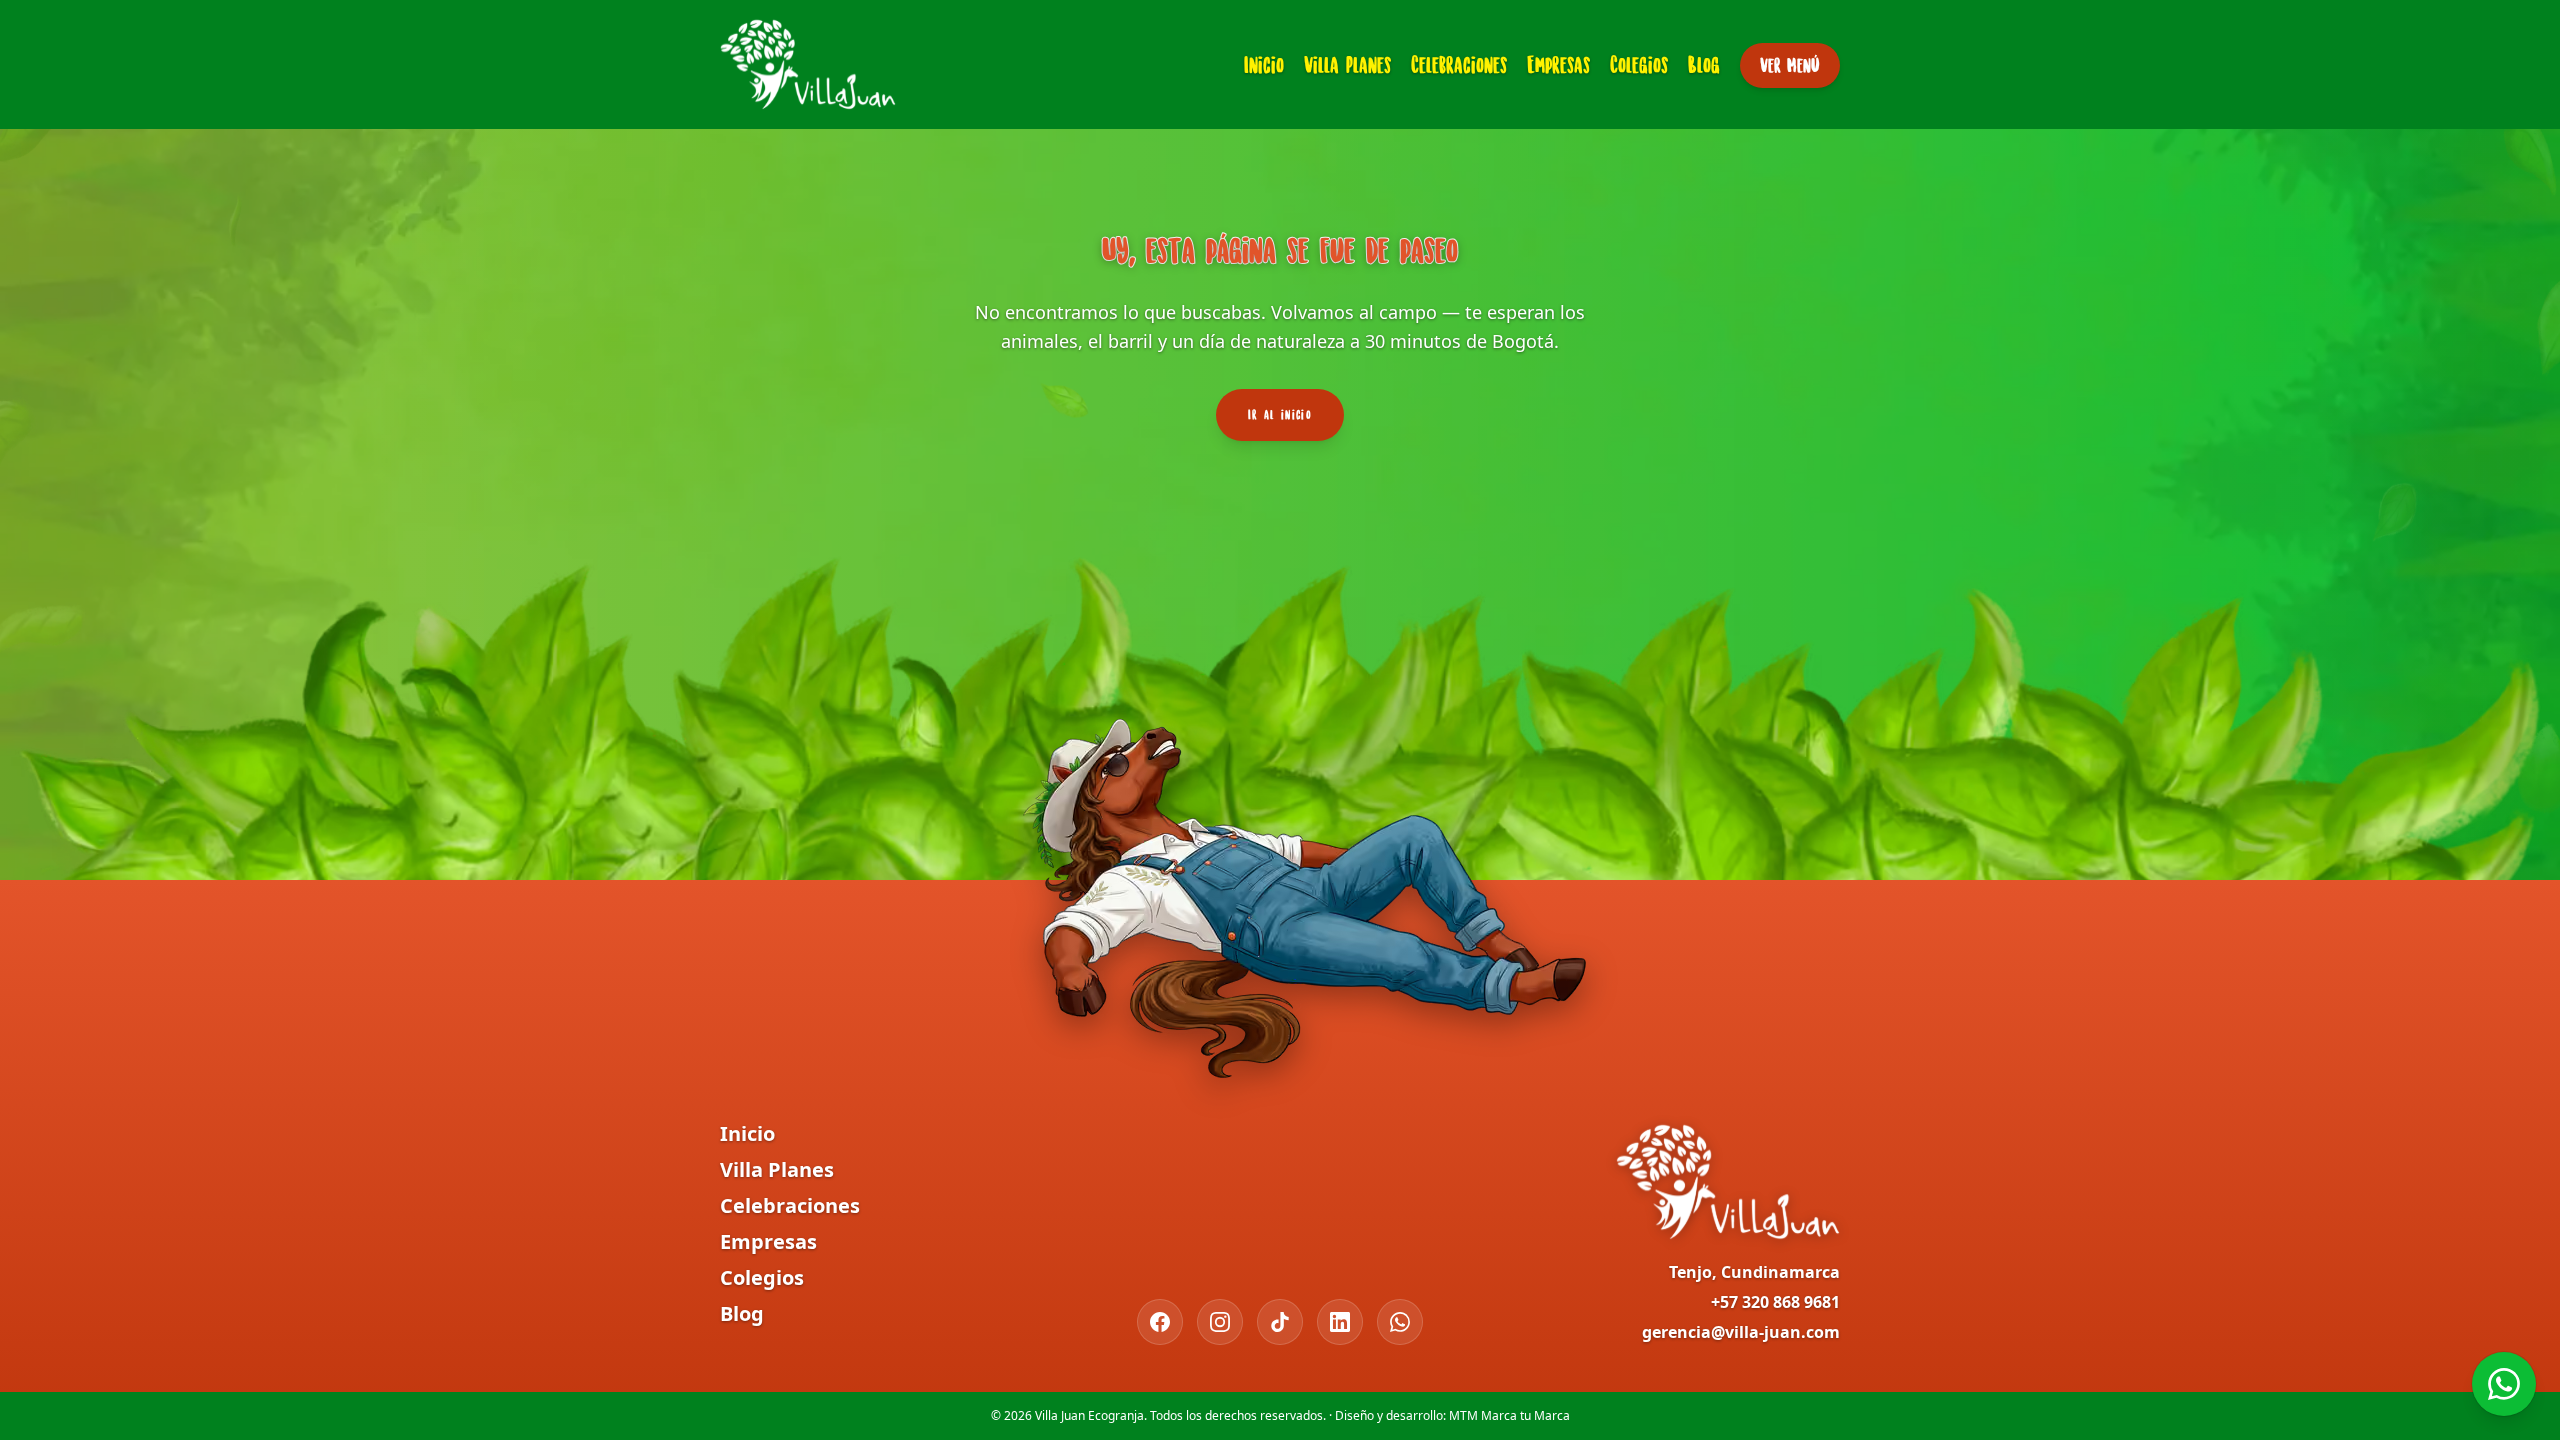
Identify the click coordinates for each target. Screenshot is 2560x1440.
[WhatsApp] (1400, 1322)
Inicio (1264, 64)
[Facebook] (1160, 1322)
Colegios (1639, 64)
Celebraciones (1459, 64)
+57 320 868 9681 (1775, 1302)
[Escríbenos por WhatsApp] (2504, 1384)
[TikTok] (1280, 1322)
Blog (1704, 64)
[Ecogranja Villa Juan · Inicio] (808, 64)
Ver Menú (1790, 65)
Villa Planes (1347, 64)
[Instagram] (1220, 1322)
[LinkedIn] (1340, 1322)
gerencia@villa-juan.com (1741, 1332)
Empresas (1558, 64)
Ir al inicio (1280, 414)
